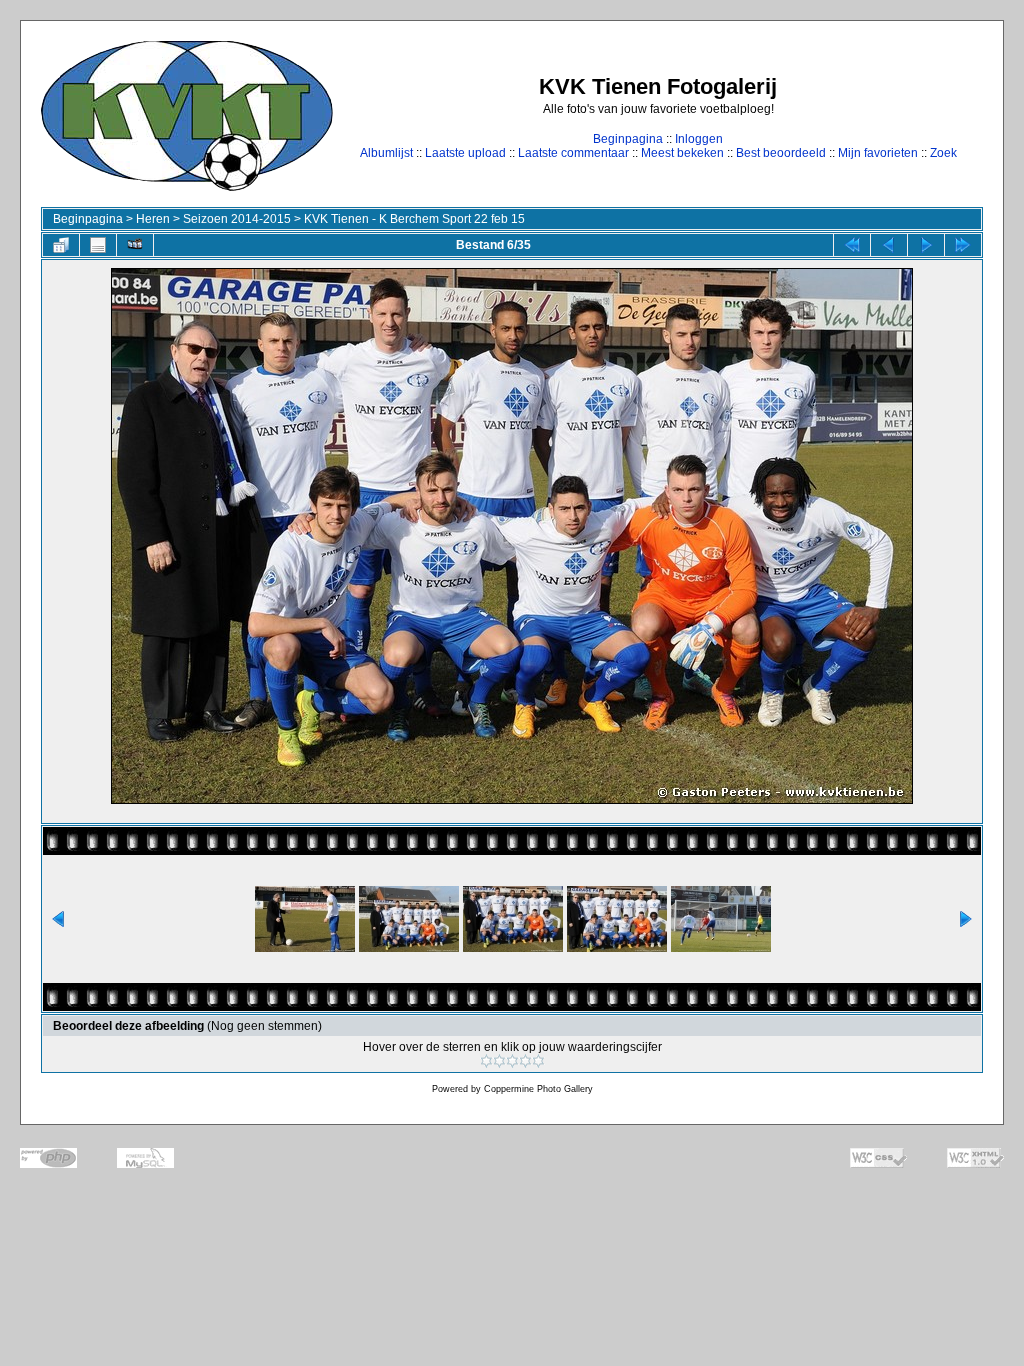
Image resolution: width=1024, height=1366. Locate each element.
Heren (153, 219)
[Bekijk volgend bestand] (926, 245)
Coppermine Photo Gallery (538, 1089)
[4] (525, 1061)
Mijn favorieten (878, 153)
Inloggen (699, 139)
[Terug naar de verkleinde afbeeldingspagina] (61, 245)
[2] (499, 1061)
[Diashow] (135, 245)
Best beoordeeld (781, 153)
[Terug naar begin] (852, 245)
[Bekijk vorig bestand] (889, 245)
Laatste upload (465, 153)
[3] (512, 1061)
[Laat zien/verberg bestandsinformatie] (98, 245)
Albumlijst (386, 153)
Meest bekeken (682, 153)
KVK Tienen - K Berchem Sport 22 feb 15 (414, 219)
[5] (538, 1061)
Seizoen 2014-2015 (237, 219)
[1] (486, 1061)
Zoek (943, 153)
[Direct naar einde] (963, 245)
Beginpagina (628, 139)
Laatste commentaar (573, 153)
